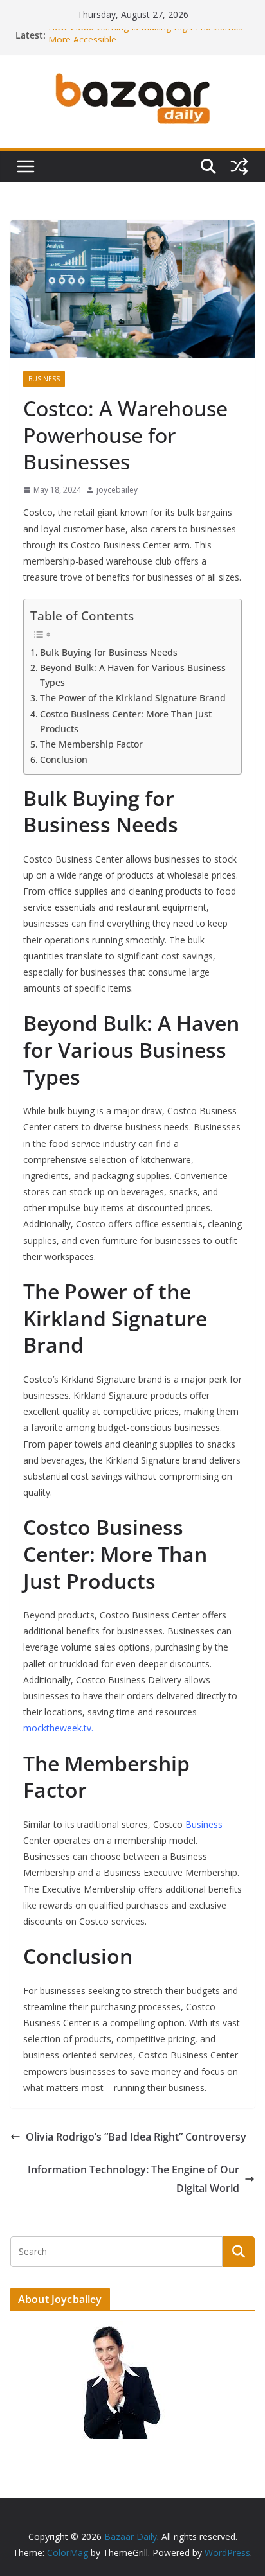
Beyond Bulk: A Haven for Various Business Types (133, 675)
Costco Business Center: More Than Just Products (126, 721)
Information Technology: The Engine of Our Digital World (133, 2179)
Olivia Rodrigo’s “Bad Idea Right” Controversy (136, 2137)
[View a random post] (239, 166)
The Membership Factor (91, 744)
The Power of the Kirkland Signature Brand (133, 698)
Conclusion (64, 759)
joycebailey (117, 490)
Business (44, 379)
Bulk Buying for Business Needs (109, 652)
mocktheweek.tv (57, 1728)
